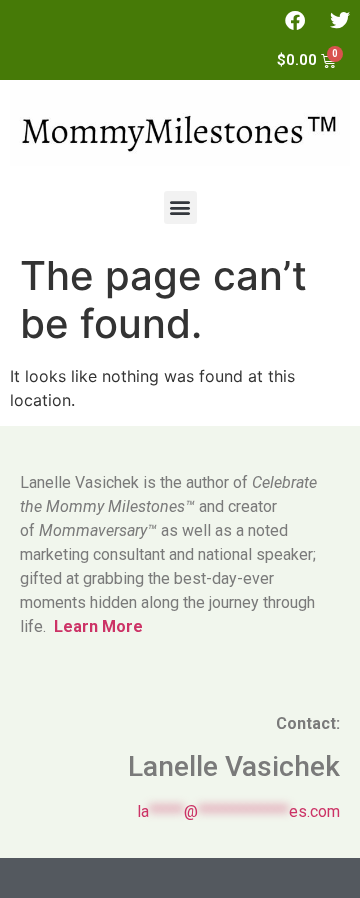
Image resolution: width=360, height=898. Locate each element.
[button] (180, 207)
